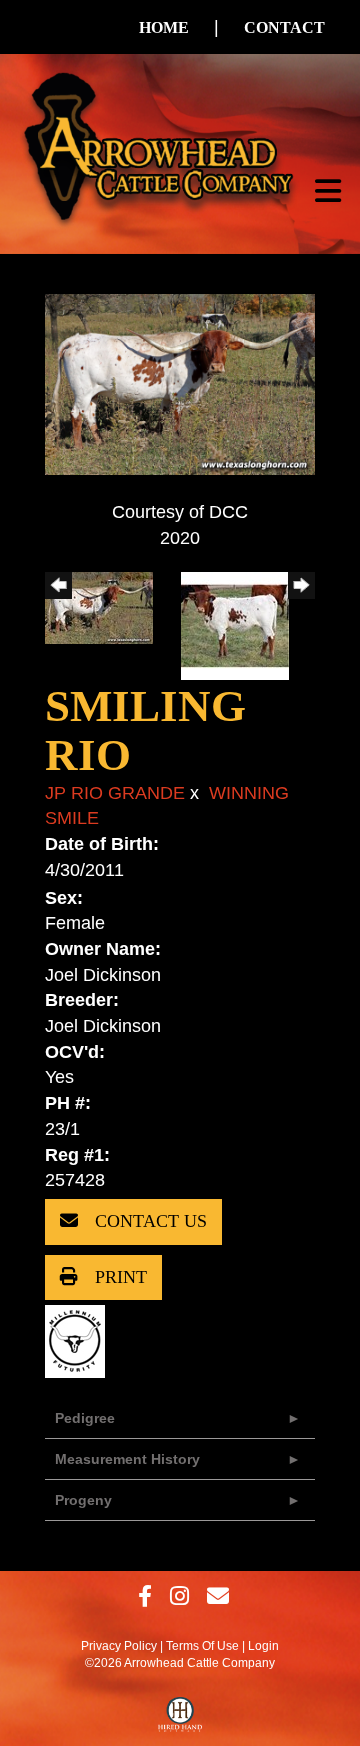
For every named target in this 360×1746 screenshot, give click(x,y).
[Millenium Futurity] (80, 1341)
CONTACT (284, 27)
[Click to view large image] (180, 383)
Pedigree (85, 1418)
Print (118, 1277)
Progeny (83, 1500)
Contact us (148, 1221)
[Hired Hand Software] (180, 1719)
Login (263, 1646)
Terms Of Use (202, 1646)
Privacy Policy (119, 1646)
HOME (164, 27)
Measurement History (127, 1459)
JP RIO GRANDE (115, 793)
